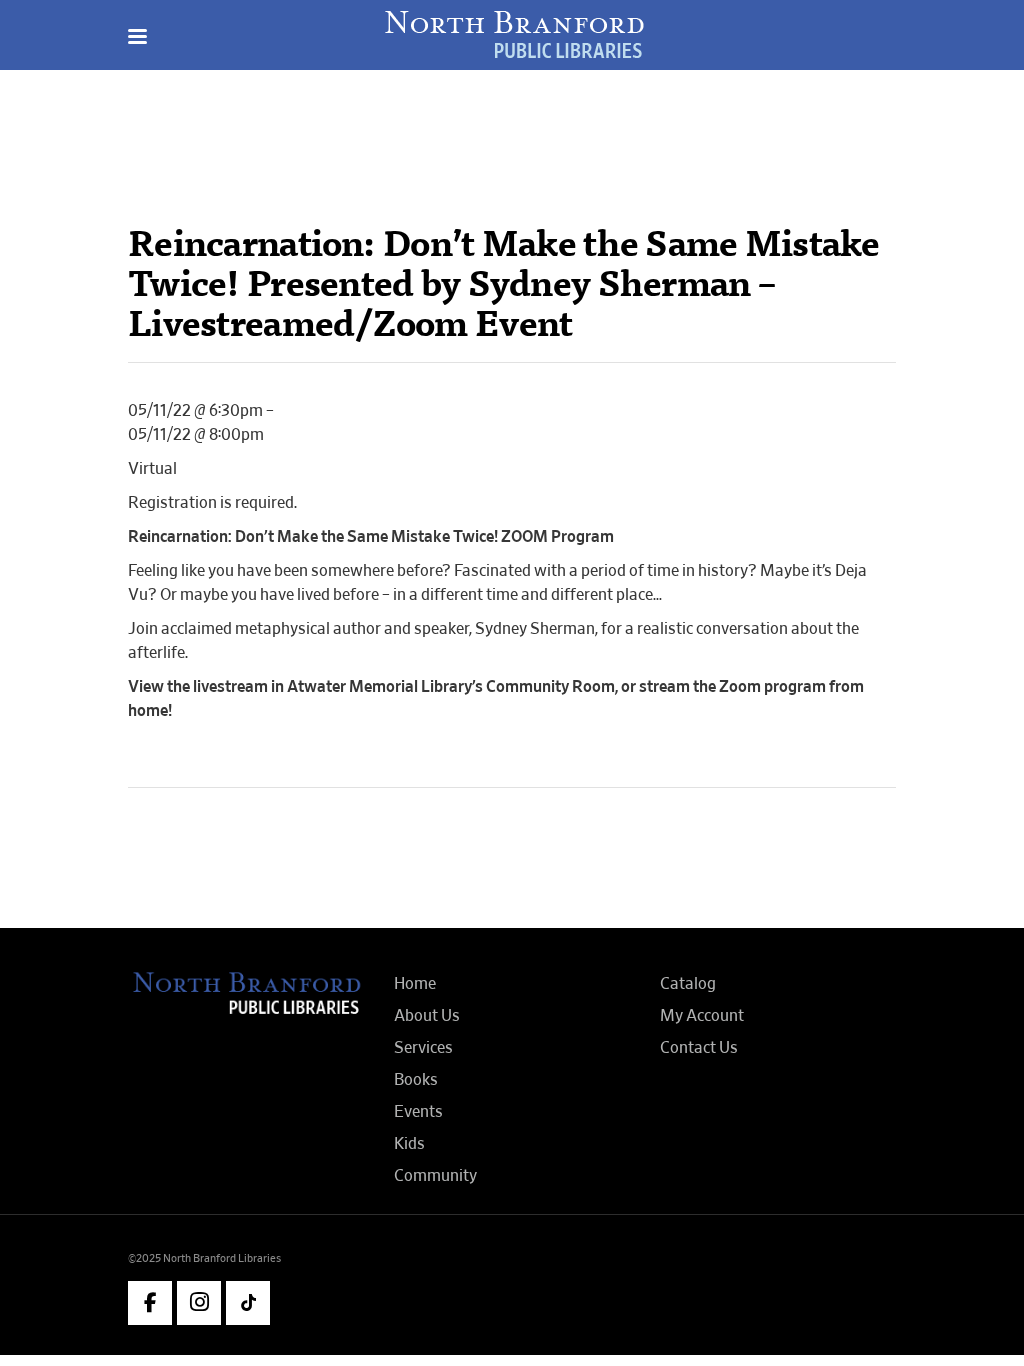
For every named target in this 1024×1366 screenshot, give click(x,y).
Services (423, 1048)
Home (415, 984)
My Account (702, 1016)
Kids (409, 1144)
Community (435, 1176)
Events (418, 1112)
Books (416, 1080)
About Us (427, 1016)
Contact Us (699, 1048)
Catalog (688, 984)
